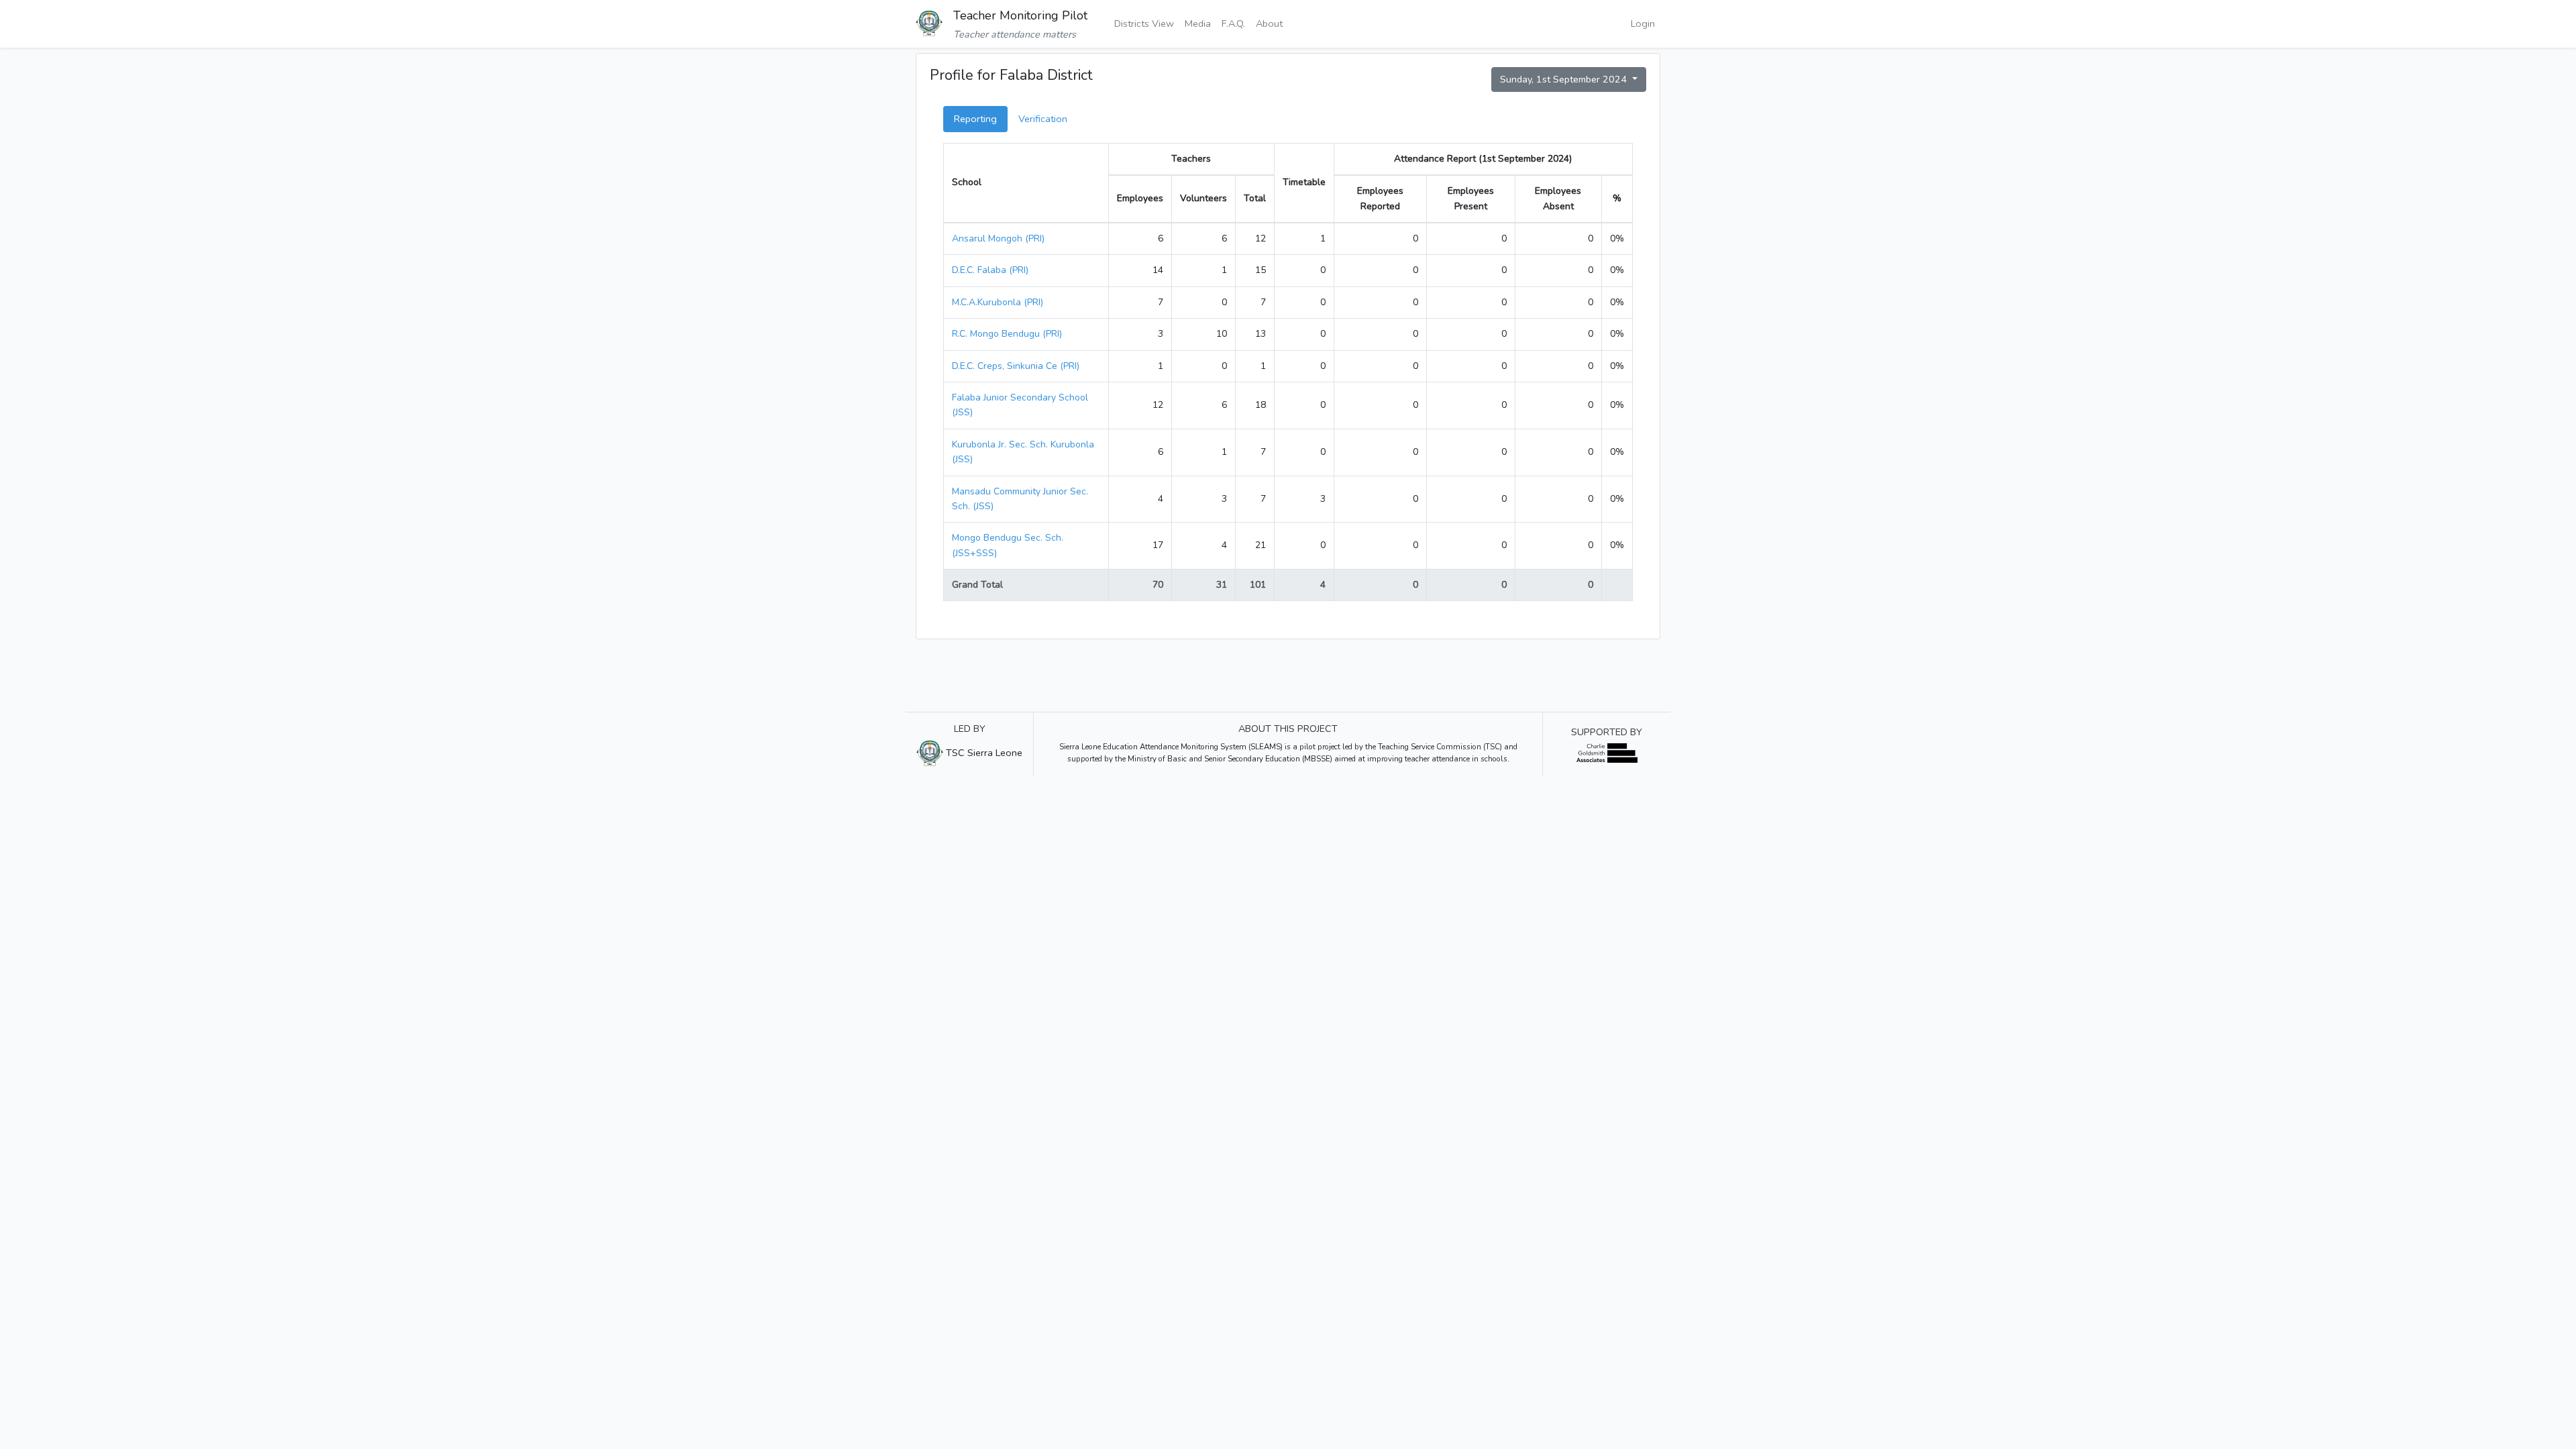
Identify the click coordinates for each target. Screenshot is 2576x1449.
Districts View (1144, 23)
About (1269, 23)
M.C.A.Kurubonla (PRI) (998, 302)
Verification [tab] (1043, 119)
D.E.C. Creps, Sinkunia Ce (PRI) (1016, 366)
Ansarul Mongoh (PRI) (998, 238)
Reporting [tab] (975, 119)
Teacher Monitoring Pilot (1020, 15)
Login (1643, 23)
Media (1198, 23)
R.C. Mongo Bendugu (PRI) (1007, 334)
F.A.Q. (1233, 23)
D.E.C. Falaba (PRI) (990, 270)
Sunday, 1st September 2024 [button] (1565, 79)
